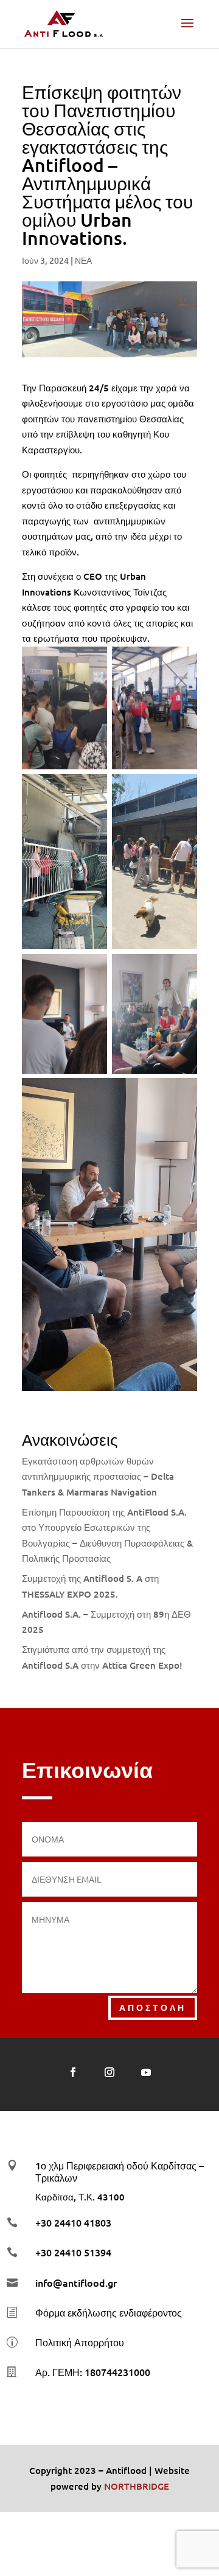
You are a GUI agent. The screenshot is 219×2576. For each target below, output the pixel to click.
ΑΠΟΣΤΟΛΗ (153, 2007)
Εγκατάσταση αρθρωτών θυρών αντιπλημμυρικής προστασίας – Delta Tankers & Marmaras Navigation (98, 1476)
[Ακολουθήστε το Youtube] (146, 2072)
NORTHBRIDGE (137, 2486)
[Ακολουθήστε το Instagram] (109, 2072)
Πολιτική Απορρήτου (80, 2342)
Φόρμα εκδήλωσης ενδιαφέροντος (109, 2312)
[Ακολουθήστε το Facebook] (73, 2072)
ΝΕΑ (83, 260)
